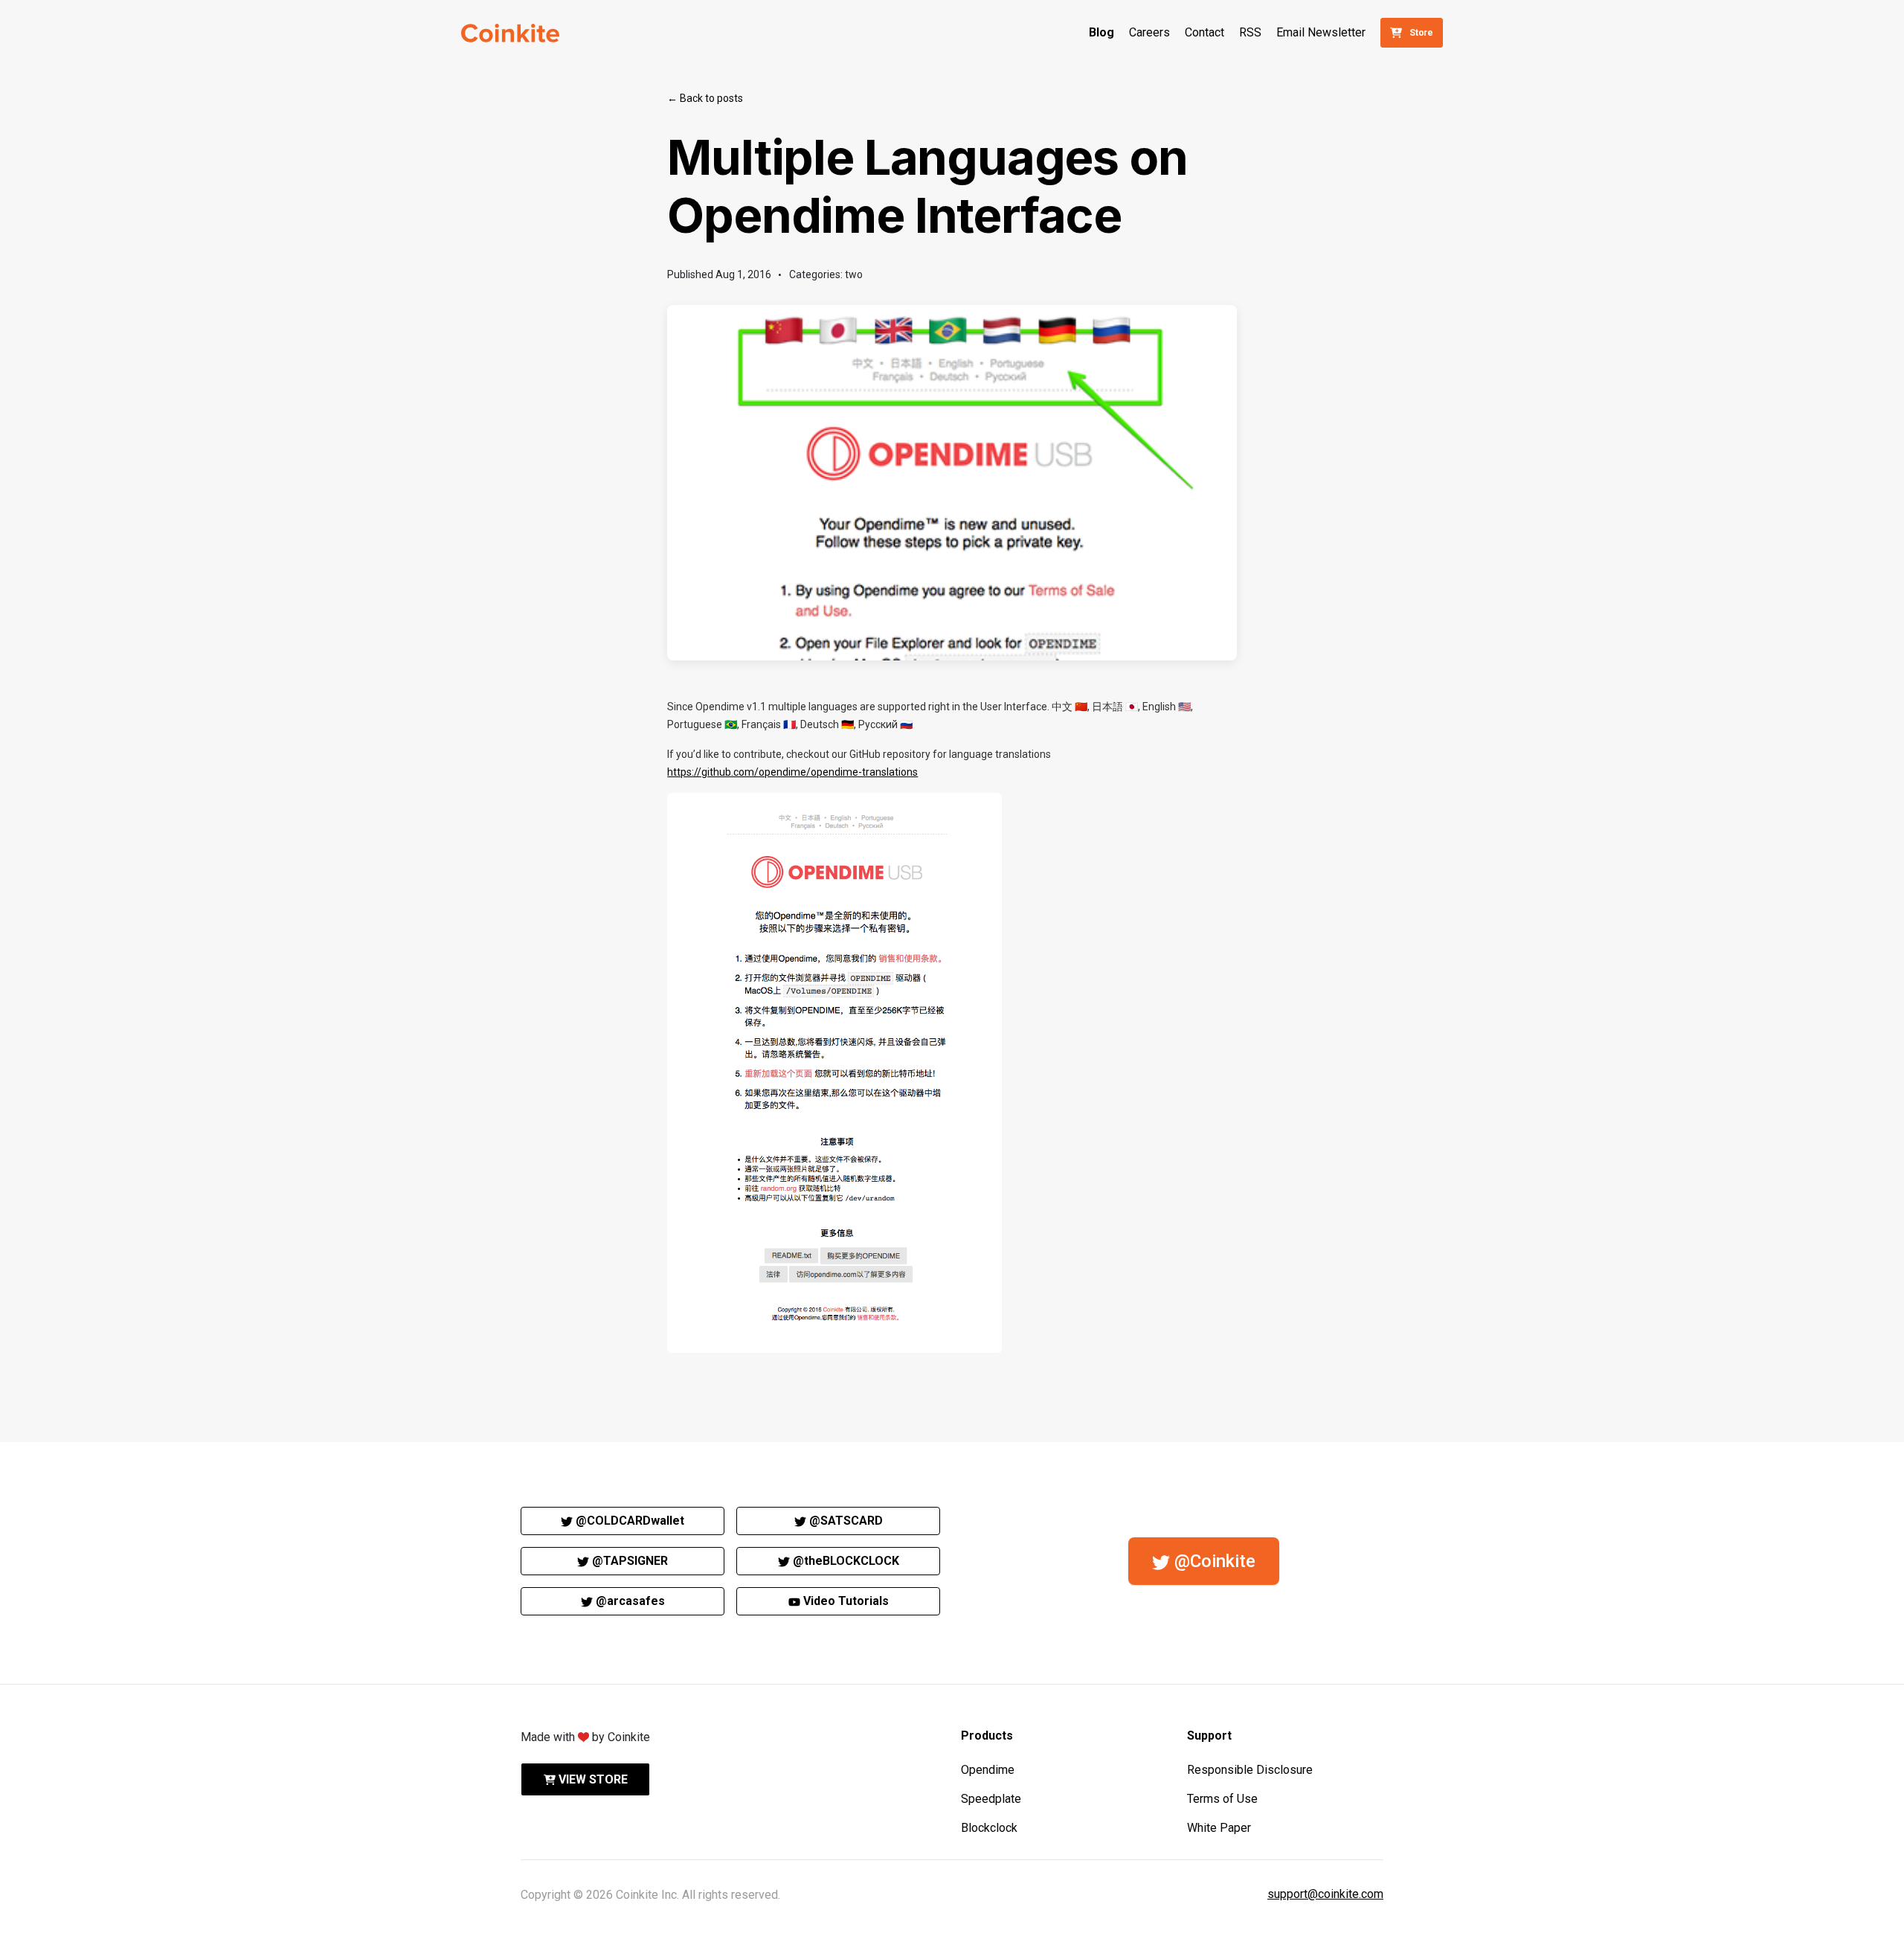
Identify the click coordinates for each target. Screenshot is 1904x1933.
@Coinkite (1213, 1561)
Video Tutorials (845, 1601)
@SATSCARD (845, 1521)
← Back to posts (705, 98)
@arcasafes (629, 1601)
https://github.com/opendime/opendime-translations (792, 772)
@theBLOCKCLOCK (845, 1561)
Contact (1205, 32)
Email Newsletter (1321, 32)
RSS (1250, 32)
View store (592, 1779)
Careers (1149, 32)
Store (1421, 33)
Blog (1101, 32)
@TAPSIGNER (628, 1561)
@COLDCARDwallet (628, 1521)
